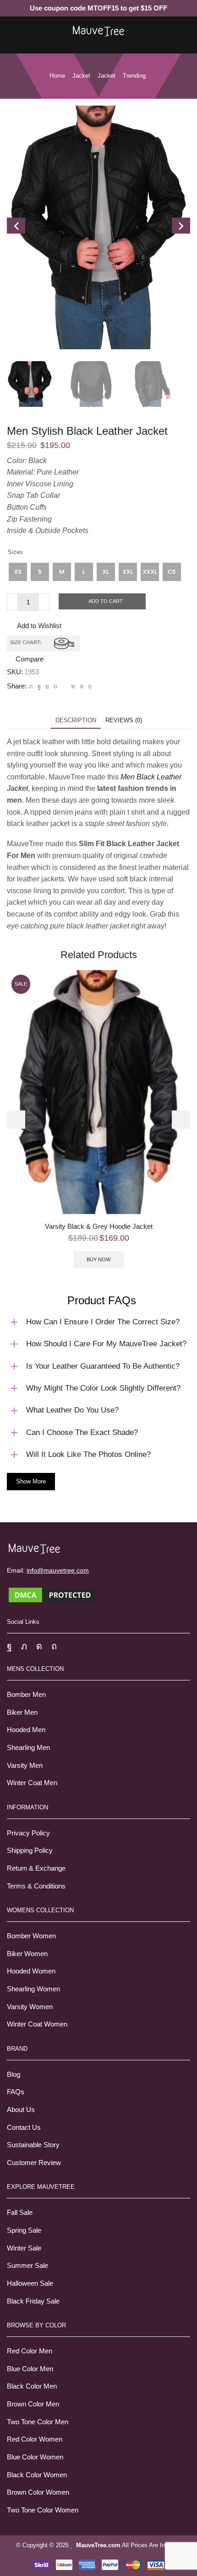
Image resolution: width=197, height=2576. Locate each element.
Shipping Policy (30, 1851)
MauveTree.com (98, 2545)
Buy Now (98, 1259)
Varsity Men (25, 1765)
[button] (16, 1120)
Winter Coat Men (32, 1783)
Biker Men (22, 1712)
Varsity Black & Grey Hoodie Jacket (99, 1227)
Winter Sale (24, 2248)
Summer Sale (27, 2266)
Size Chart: (26, 643)
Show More (31, 1481)
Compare (30, 659)
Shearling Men (28, 1748)
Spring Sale (24, 2230)
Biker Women (27, 1954)
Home (57, 76)
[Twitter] (31, 686)
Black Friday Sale (33, 2301)
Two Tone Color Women (43, 2510)
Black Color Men (32, 2386)
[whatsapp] (82, 686)
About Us (21, 2110)
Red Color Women (35, 2439)
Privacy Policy (28, 1833)
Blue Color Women (35, 2457)
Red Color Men (30, 2351)
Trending (134, 76)
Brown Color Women (38, 2492)
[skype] (89, 686)
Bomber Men (26, 1695)
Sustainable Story (33, 2145)
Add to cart (106, 601)
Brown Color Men (33, 2404)
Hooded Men (26, 1730)
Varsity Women (30, 2007)
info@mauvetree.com (58, 1570)
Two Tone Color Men (38, 2422)
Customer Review (34, 2163)
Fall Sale (20, 2213)
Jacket (81, 76)
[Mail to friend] (64, 686)
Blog (14, 2075)
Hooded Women (31, 1971)
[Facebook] (39, 686)
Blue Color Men (30, 2369)
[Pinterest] (55, 686)
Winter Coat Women (37, 2024)
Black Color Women (37, 2475)
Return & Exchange (36, 1868)
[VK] (47, 686)
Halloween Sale (30, 2283)
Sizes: (16, 552)
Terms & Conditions (36, 1886)
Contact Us (24, 2128)
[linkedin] (73, 686)
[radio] (18, 572)
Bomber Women (31, 1936)
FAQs (16, 2092)
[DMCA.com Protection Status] (53, 1594)
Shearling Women (33, 1989)
